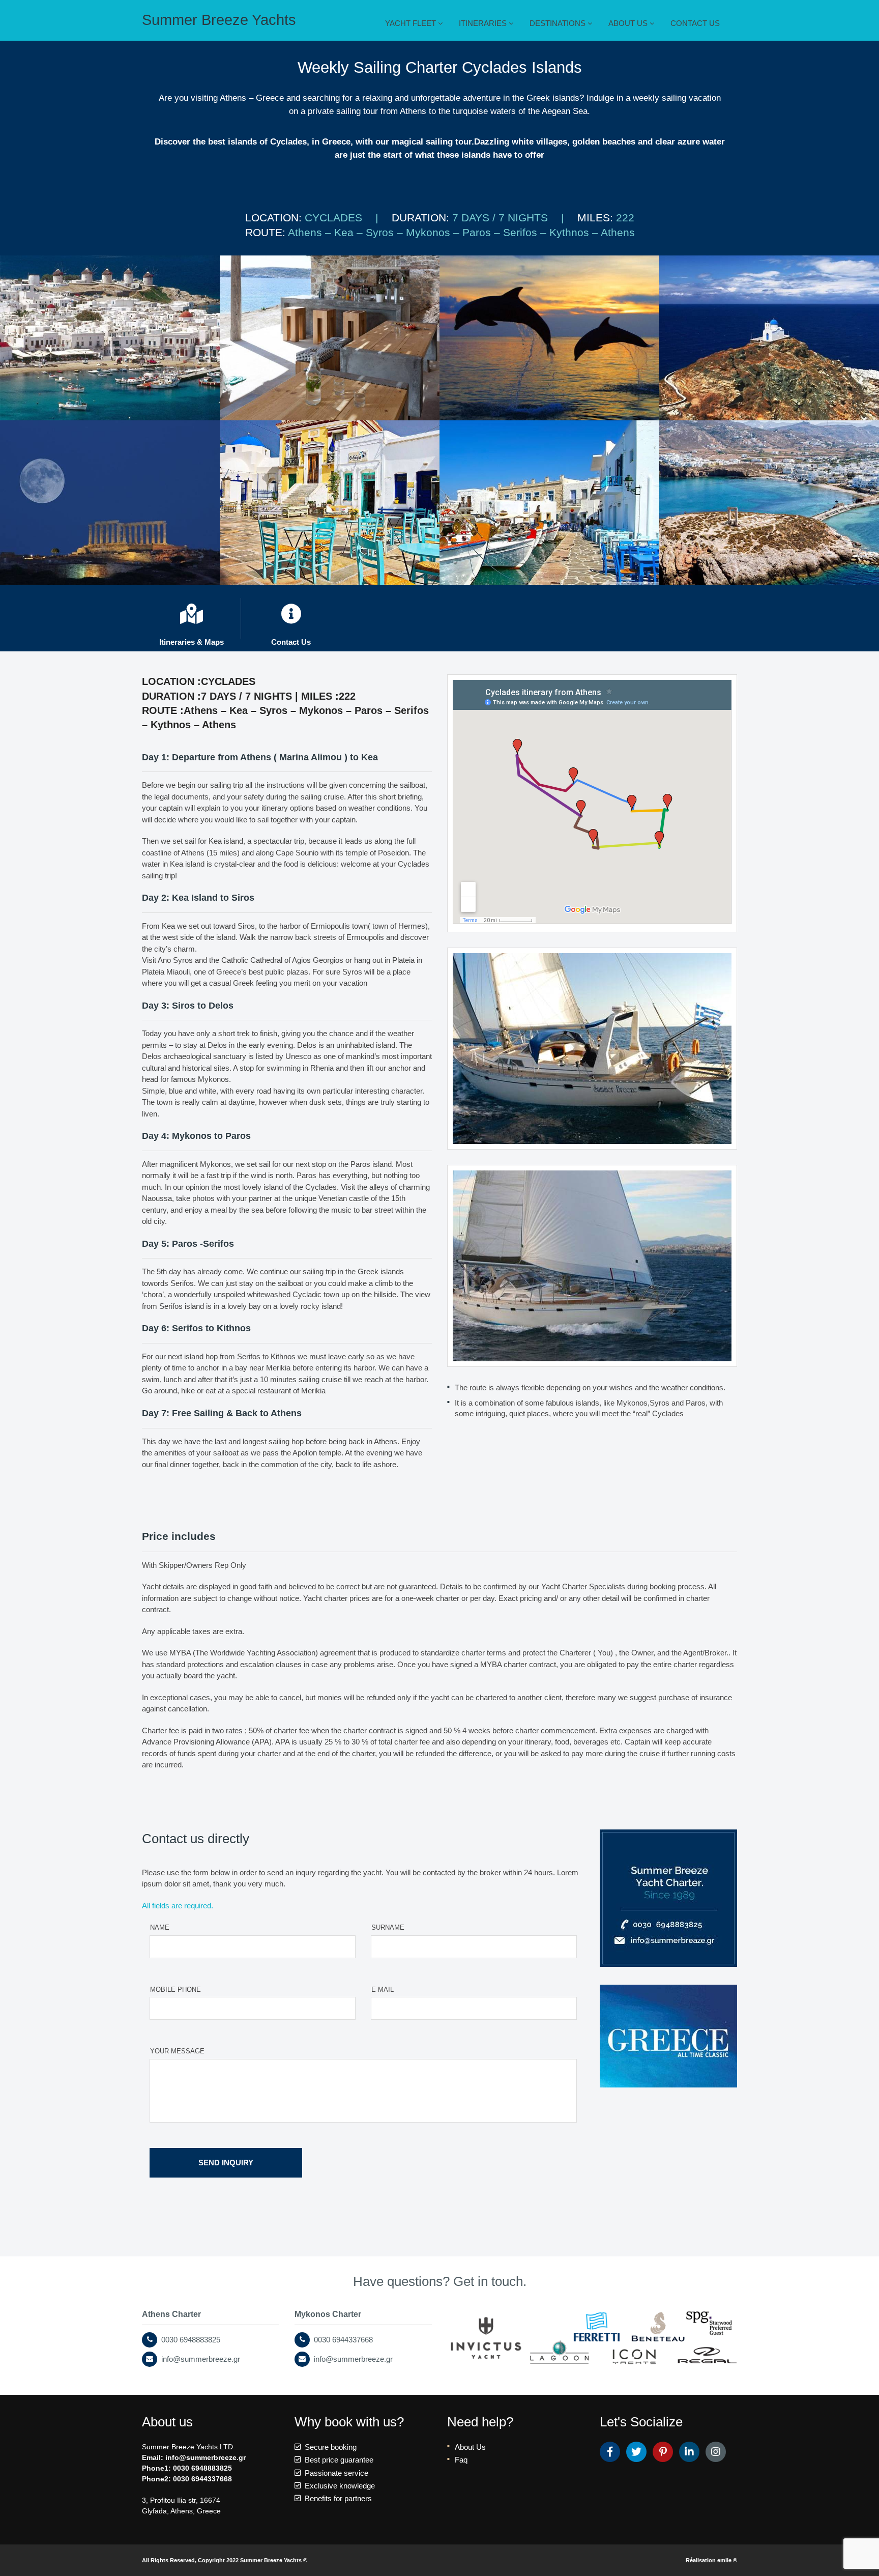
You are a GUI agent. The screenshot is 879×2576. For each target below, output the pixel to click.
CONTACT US (695, 23)
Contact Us (291, 638)
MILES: (597, 218)
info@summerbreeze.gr (206, 2457)
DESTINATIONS (559, 23)
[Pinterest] (663, 2452)
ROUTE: (267, 232)
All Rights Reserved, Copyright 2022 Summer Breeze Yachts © (225, 2560)
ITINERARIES (484, 23)
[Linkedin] (689, 2452)
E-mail (383, 1990)
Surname (388, 1927)
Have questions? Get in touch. (440, 2281)
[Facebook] (610, 2452)
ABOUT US (629, 23)
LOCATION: (275, 218)
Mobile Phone (175, 1990)
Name (160, 1927)
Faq (461, 2460)
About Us (470, 2447)
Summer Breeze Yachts (219, 20)
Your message (177, 2051)
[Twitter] (636, 2452)
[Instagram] (716, 2452)
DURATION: (422, 218)
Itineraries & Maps (192, 638)
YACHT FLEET (412, 23)
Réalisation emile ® (711, 2560)
